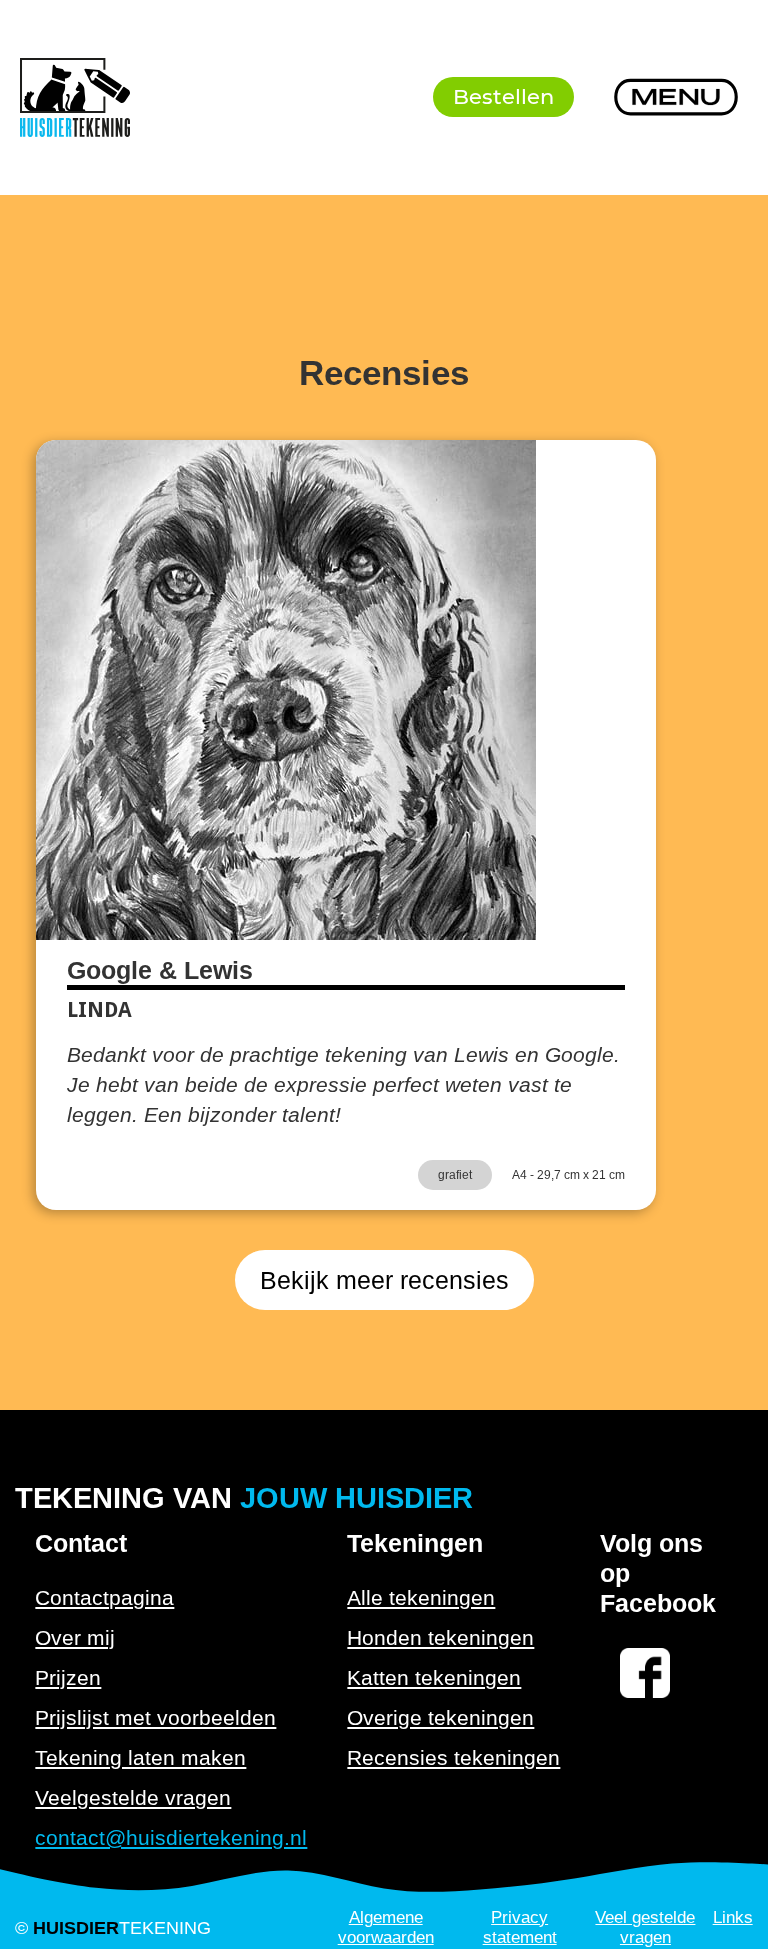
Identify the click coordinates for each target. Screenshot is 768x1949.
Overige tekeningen (440, 1717)
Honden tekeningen (440, 1637)
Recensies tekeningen (453, 1757)
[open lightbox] (286, 690)
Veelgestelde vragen (133, 1797)
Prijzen (68, 1677)
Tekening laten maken (140, 1757)
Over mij (75, 1637)
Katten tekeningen (434, 1677)
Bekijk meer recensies (384, 1280)
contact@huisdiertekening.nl (171, 1837)
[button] (676, 97)
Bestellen (503, 96)
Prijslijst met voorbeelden (155, 1717)
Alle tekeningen (421, 1597)
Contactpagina (104, 1597)
